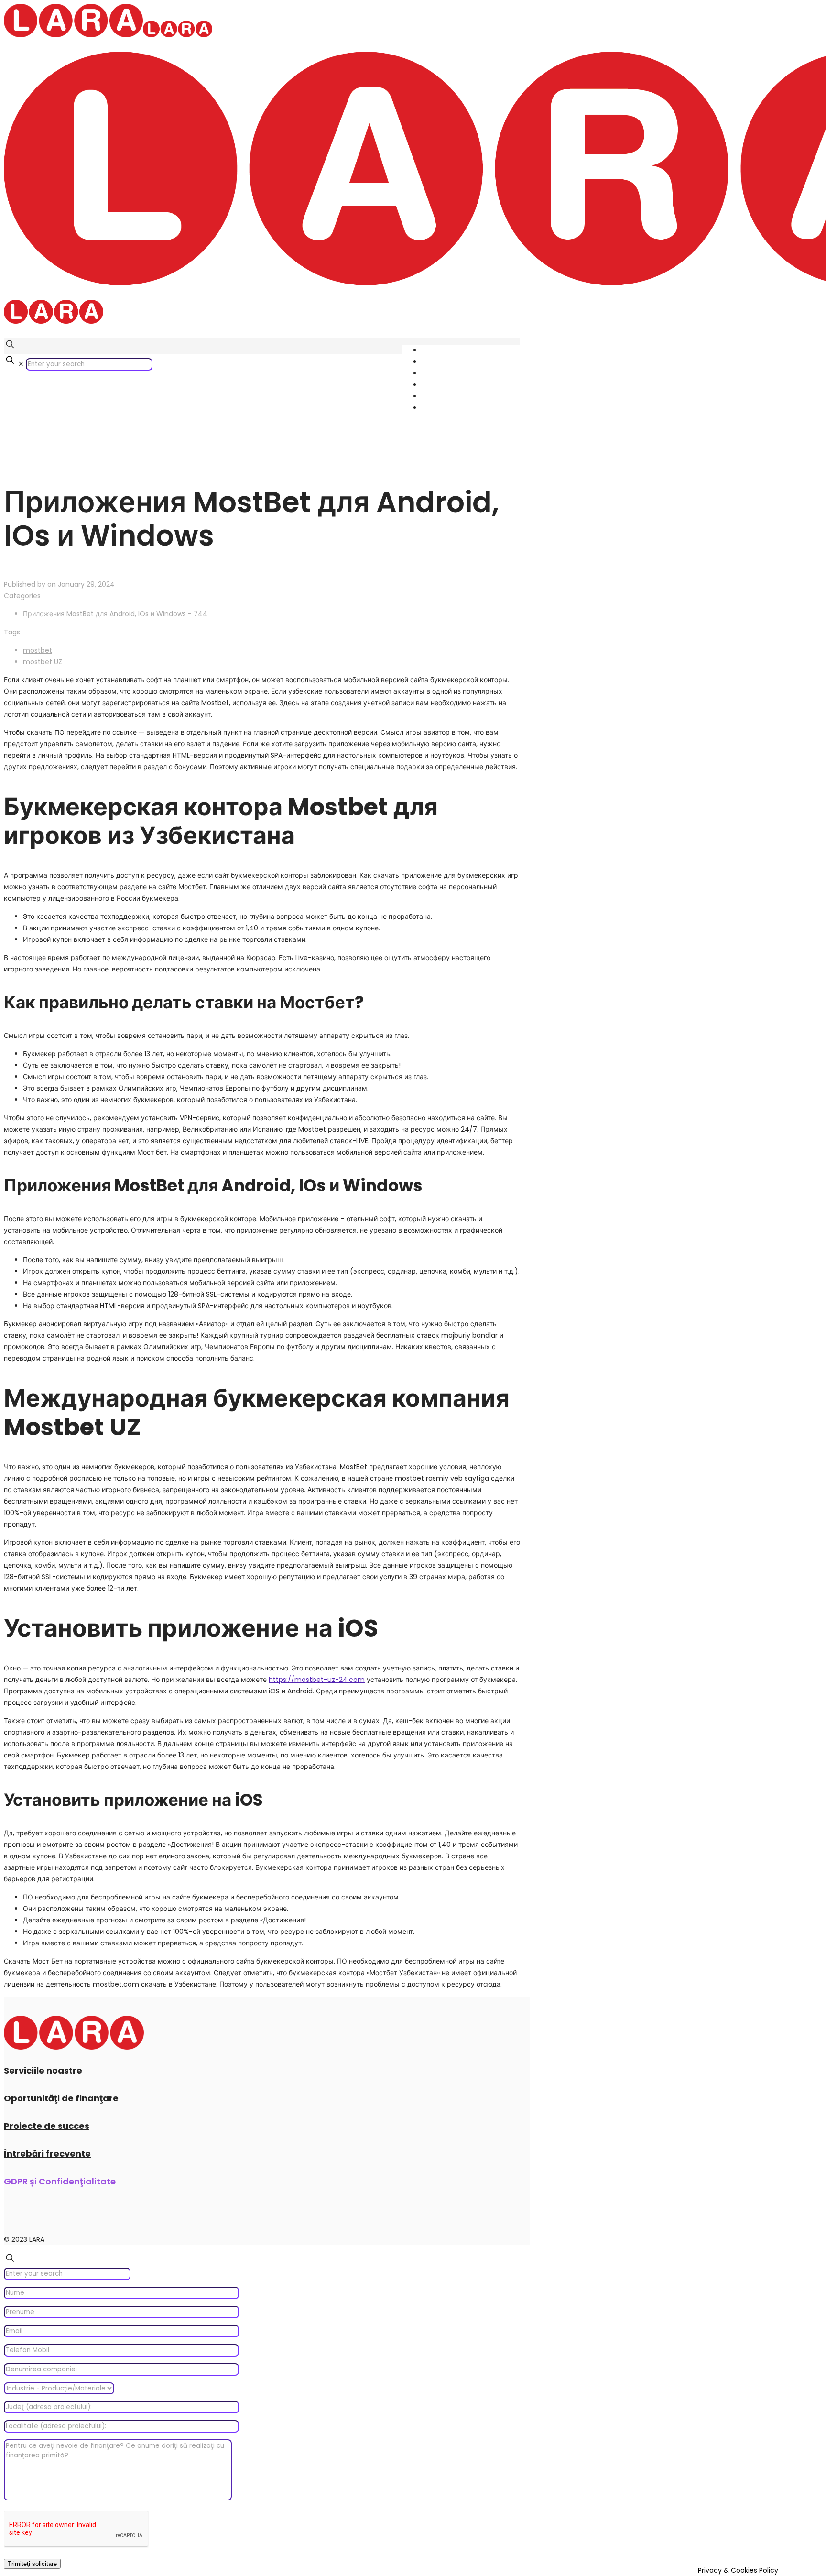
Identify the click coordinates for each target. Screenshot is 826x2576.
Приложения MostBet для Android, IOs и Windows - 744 (115, 614)
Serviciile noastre (43, 2070)
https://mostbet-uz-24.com (317, 1680)
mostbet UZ (43, 662)
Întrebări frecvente (47, 2154)
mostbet (38, 650)
